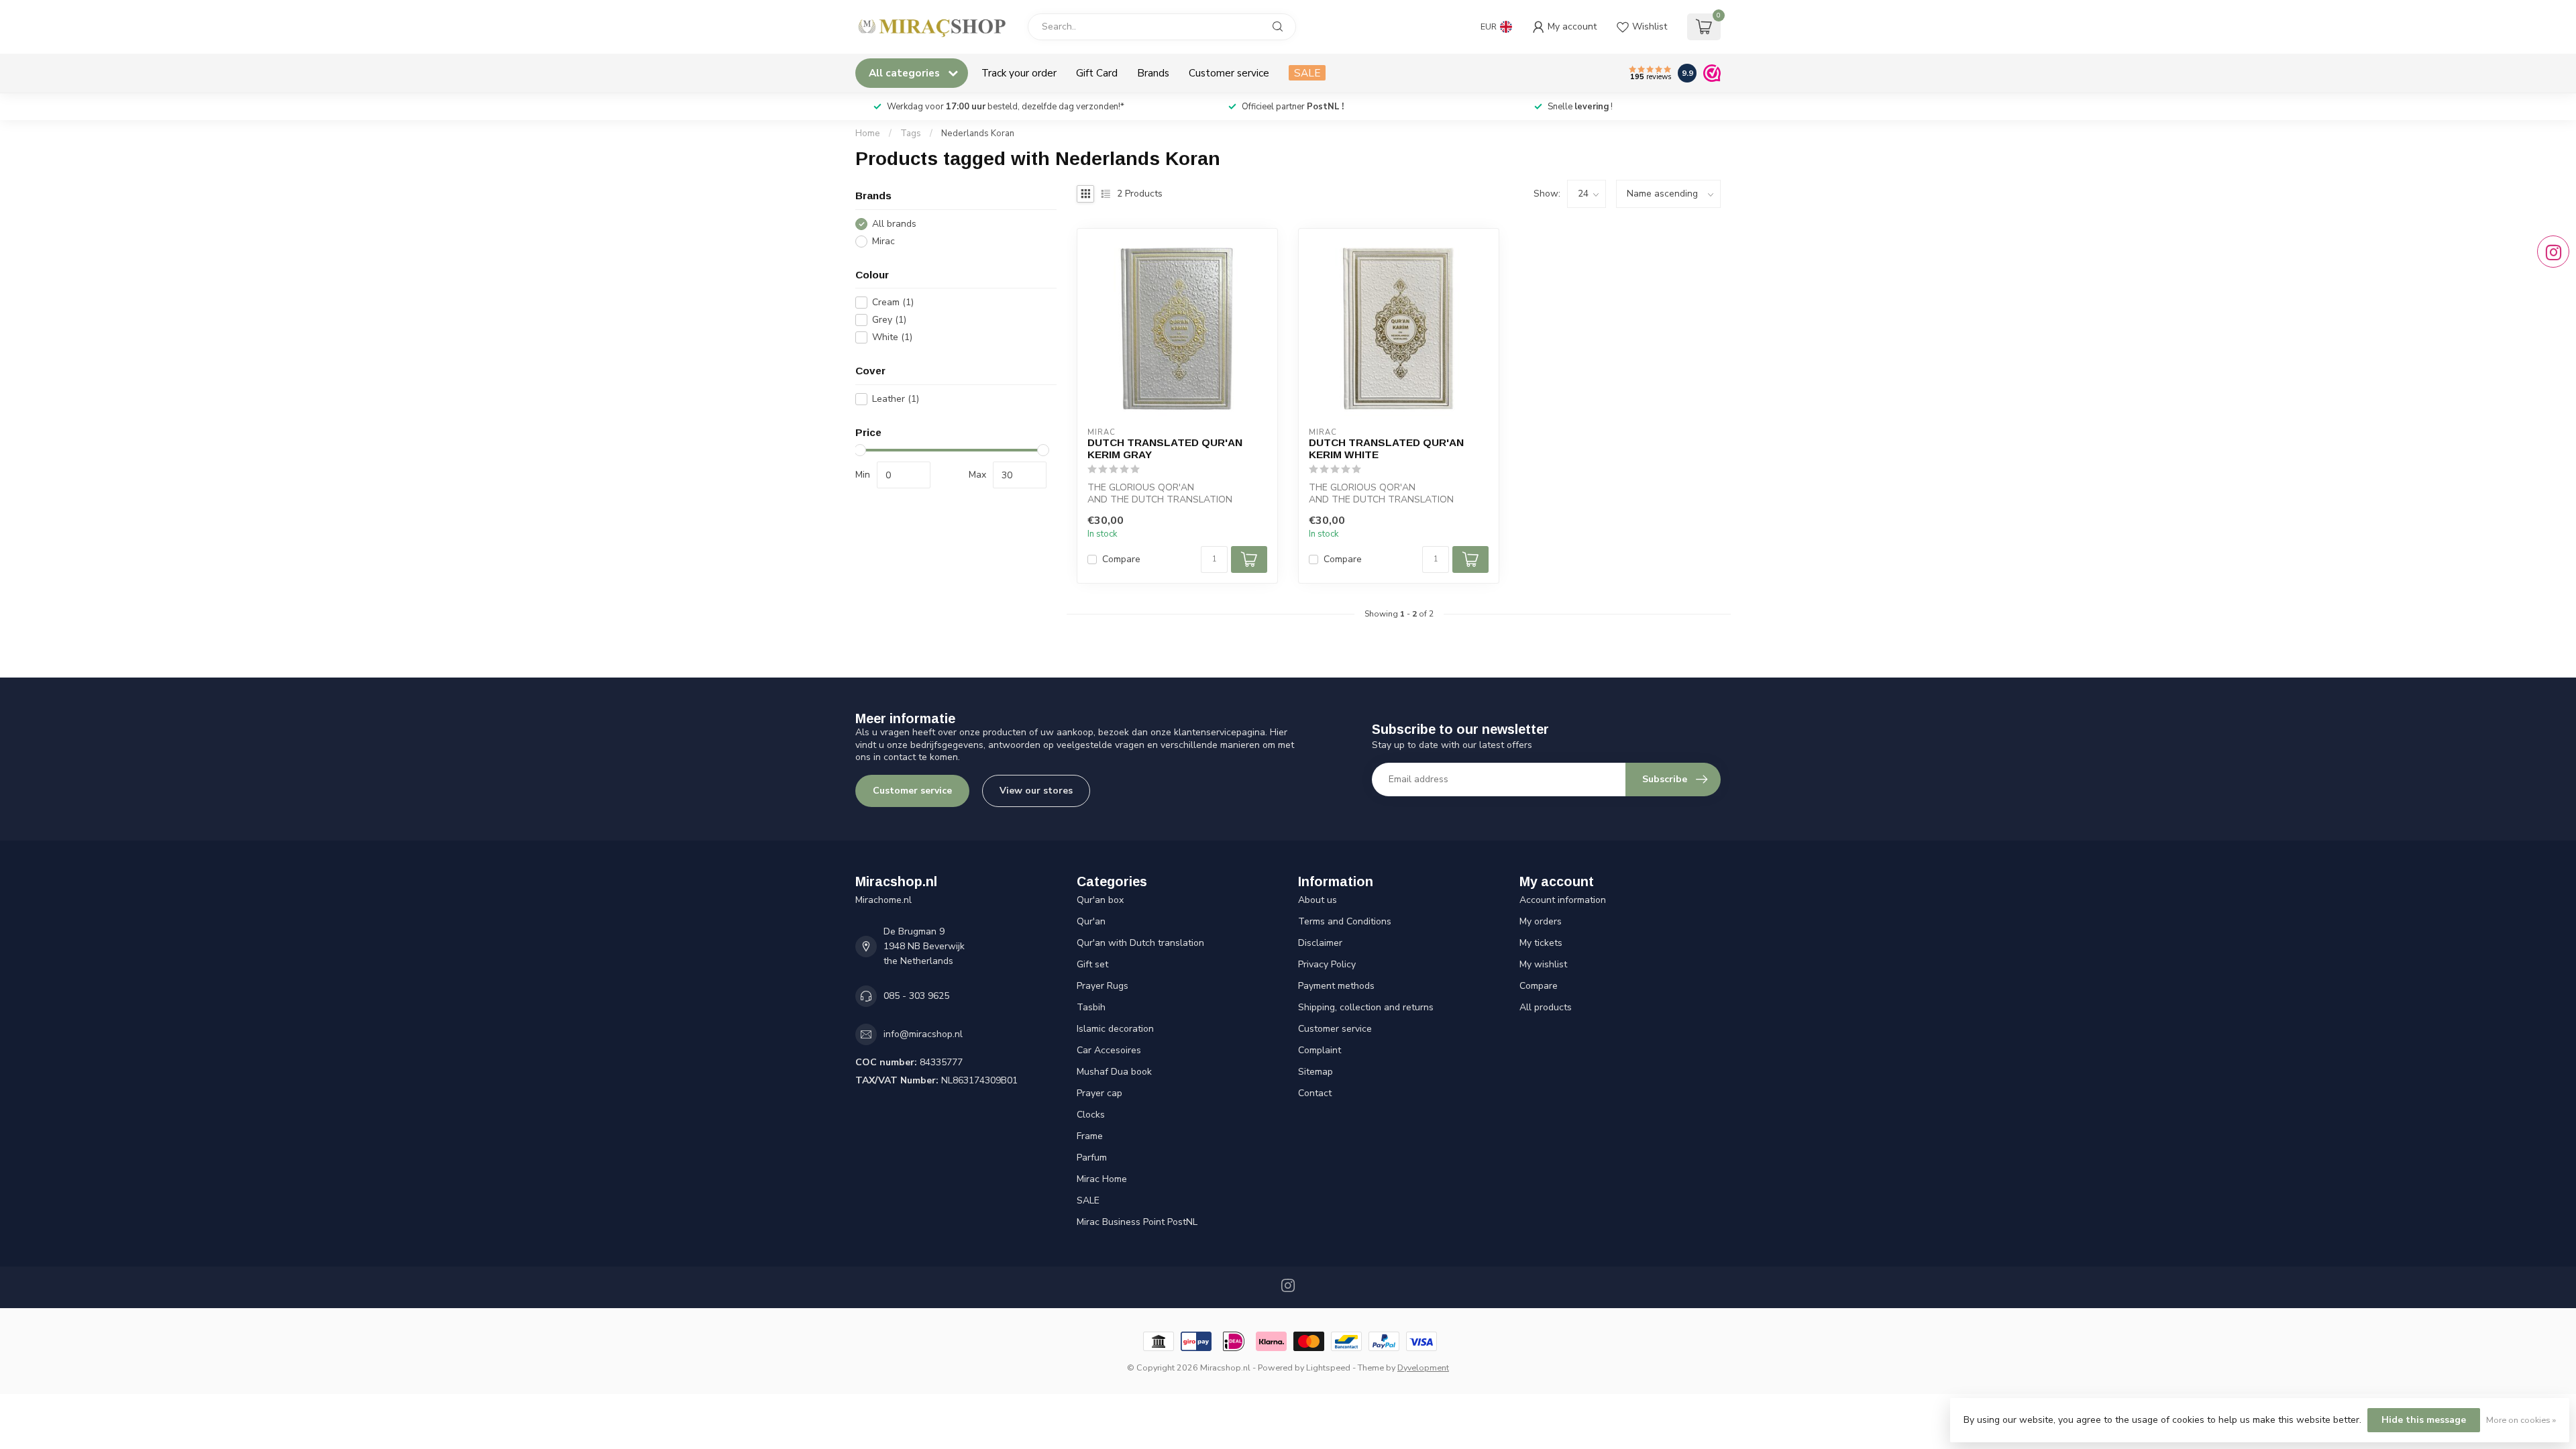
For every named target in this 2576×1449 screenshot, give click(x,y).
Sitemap (1316, 1072)
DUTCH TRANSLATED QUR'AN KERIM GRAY (1165, 448)
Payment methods (1336, 986)
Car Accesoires (1109, 1050)
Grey (889, 320)
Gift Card (1097, 73)
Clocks (1091, 1115)
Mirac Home (1102, 1179)
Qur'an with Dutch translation (1140, 943)
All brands (894, 224)
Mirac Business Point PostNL (1137, 1222)
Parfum (1092, 1158)
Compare (1121, 559)
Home (868, 133)
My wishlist (1543, 964)
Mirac (883, 241)
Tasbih (1091, 1007)
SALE (1307, 73)
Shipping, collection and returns (1366, 1007)
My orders (1541, 921)
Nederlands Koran (978, 133)
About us (1318, 900)
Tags (911, 133)
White (892, 337)
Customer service (1229, 73)
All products (1546, 1007)
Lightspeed (1328, 1367)
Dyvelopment (1423, 1367)
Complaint (1320, 1050)
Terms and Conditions (1345, 921)
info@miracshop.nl (923, 1034)
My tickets (1541, 943)
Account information (1563, 900)
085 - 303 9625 (916, 996)
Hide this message (2424, 1420)
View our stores (1036, 791)
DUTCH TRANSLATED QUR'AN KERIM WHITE (1386, 448)
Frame (1090, 1136)
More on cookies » (2521, 1420)
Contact (1315, 1093)
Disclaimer (1320, 943)
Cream (893, 302)
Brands (1153, 73)
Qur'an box (1100, 900)
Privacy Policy (1327, 964)
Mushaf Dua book (1114, 1072)
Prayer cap (1099, 1093)
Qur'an (1091, 921)
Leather (896, 399)
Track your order (1019, 73)
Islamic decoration (1115, 1029)
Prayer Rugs (1103, 986)
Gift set (1092, 964)
